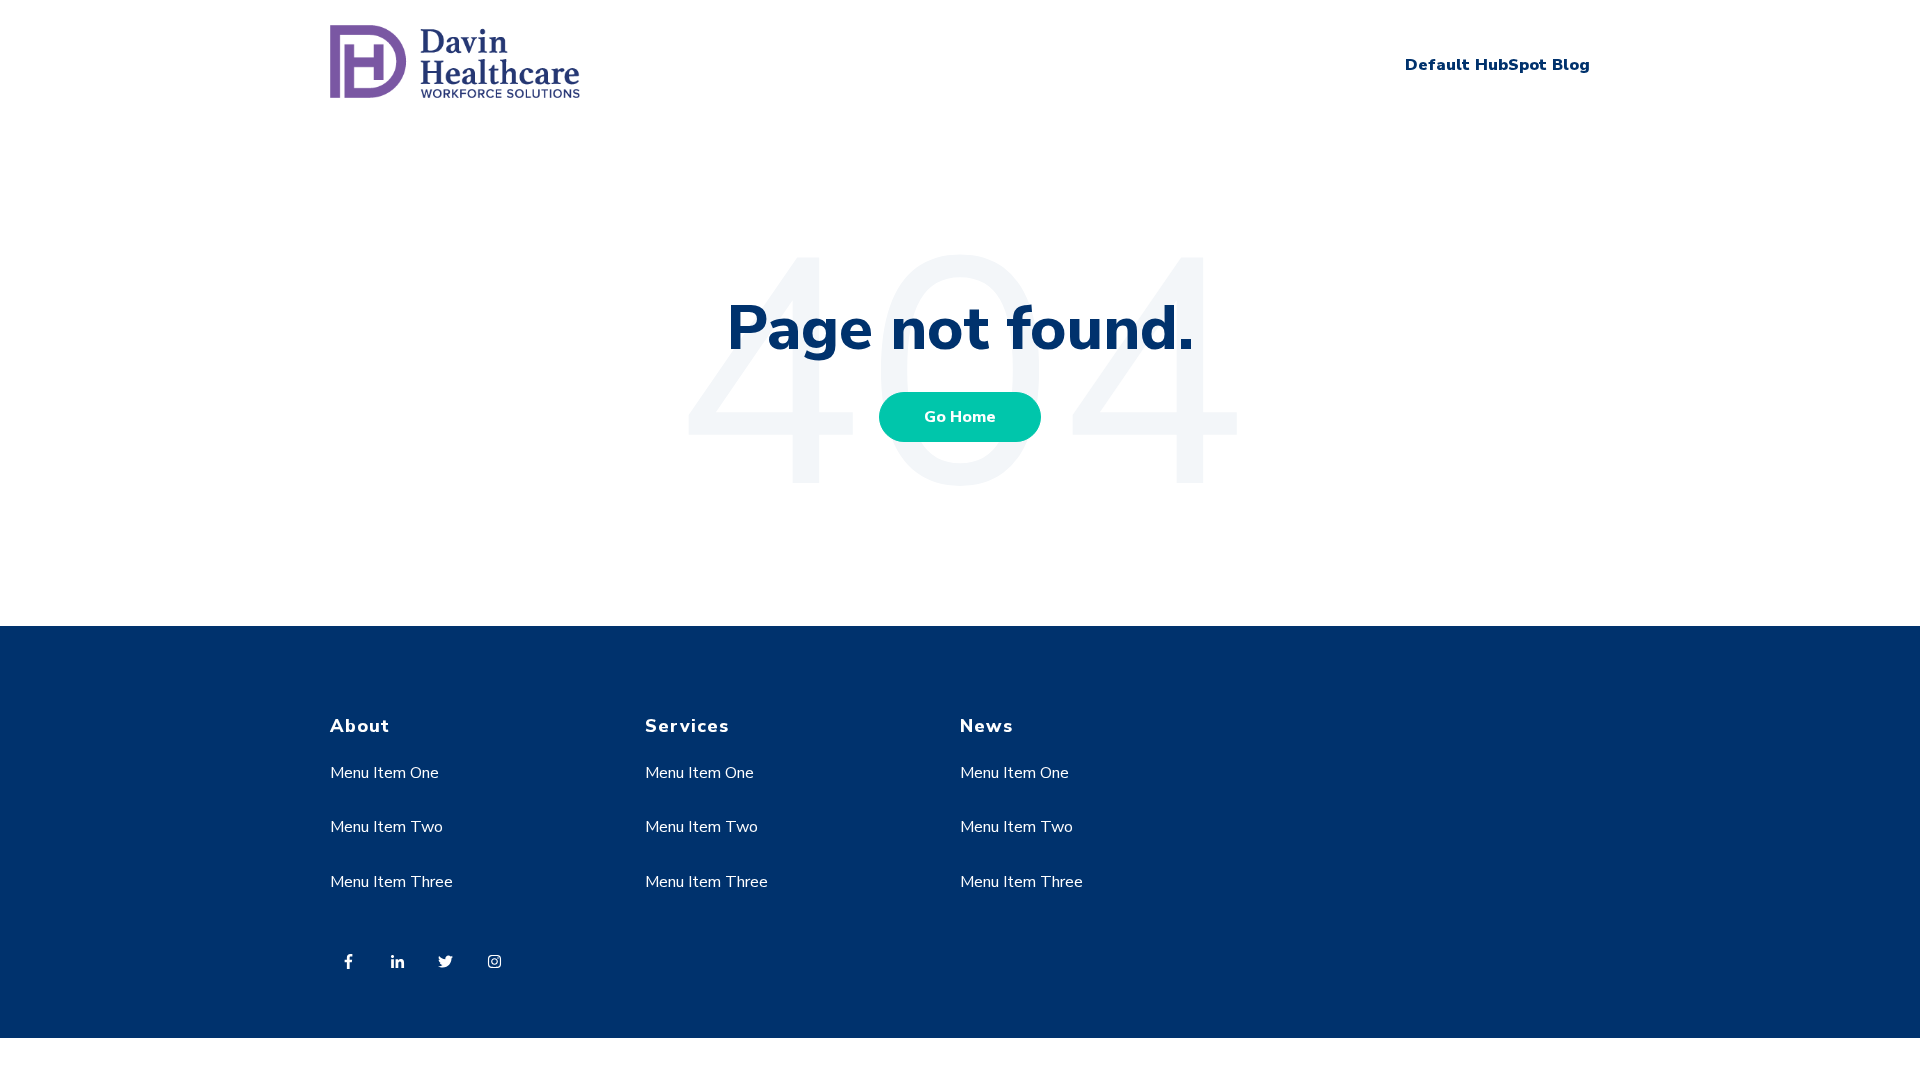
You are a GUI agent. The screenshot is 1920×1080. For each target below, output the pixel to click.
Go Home (960, 417)
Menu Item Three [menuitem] (391, 882)
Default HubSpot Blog (1497, 65)
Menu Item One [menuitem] (384, 773)
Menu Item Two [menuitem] (386, 827)
